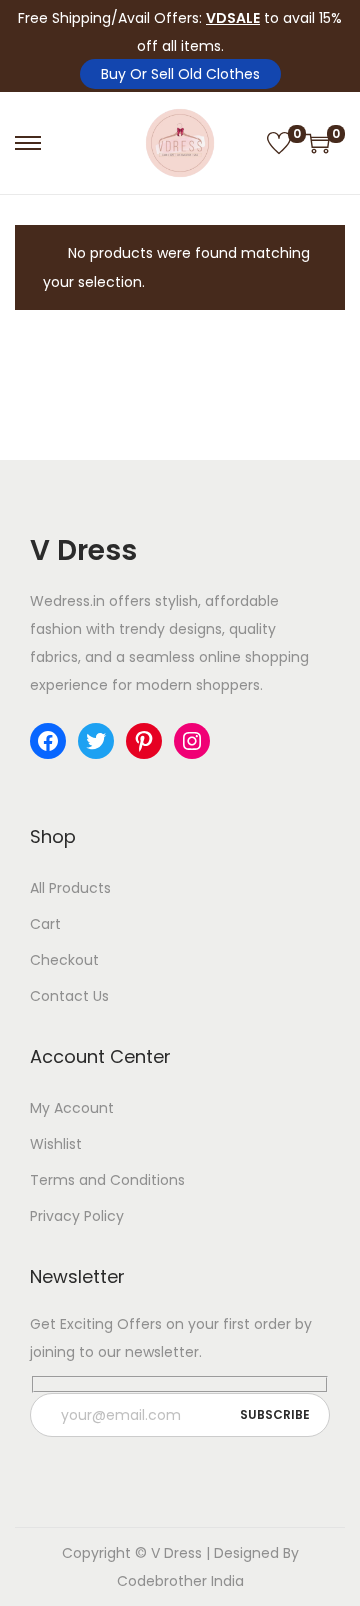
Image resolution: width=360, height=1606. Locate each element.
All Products (70, 888)
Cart (45, 924)
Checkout (64, 960)
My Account (72, 1108)
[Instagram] (192, 741)
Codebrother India (180, 1581)
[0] (279, 143)
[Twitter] (96, 741)
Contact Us (69, 996)
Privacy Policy (77, 1216)
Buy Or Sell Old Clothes (180, 74)
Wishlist (56, 1144)
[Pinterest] (144, 741)
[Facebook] (48, 741)
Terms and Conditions (107, 1180)
